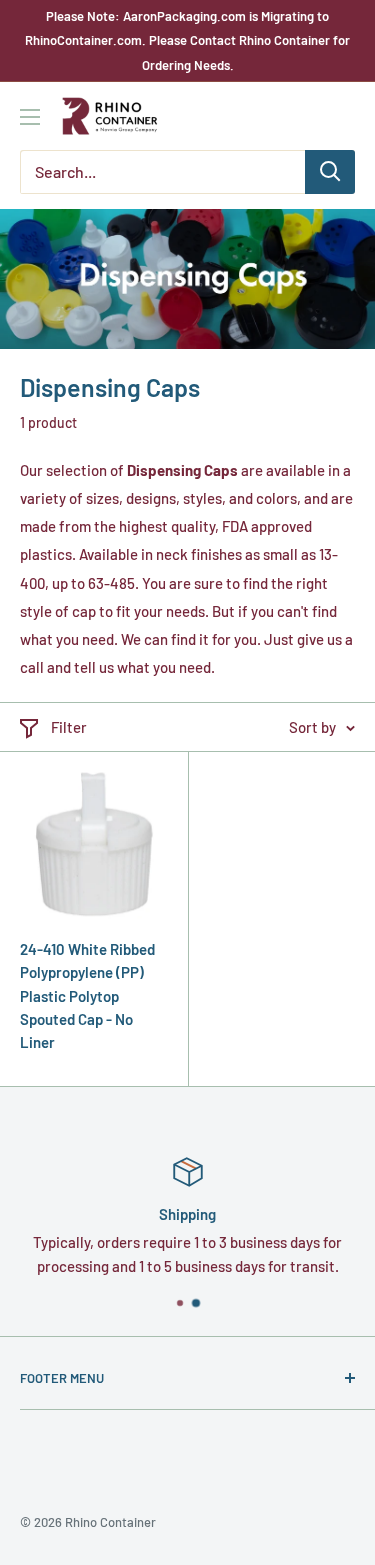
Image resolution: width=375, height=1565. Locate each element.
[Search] (330, 172)
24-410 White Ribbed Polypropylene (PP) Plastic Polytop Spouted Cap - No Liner (87, 995)
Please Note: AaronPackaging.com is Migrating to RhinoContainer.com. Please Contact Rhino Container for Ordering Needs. (187, 40)
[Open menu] (30, 117)
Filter (69, 727)
